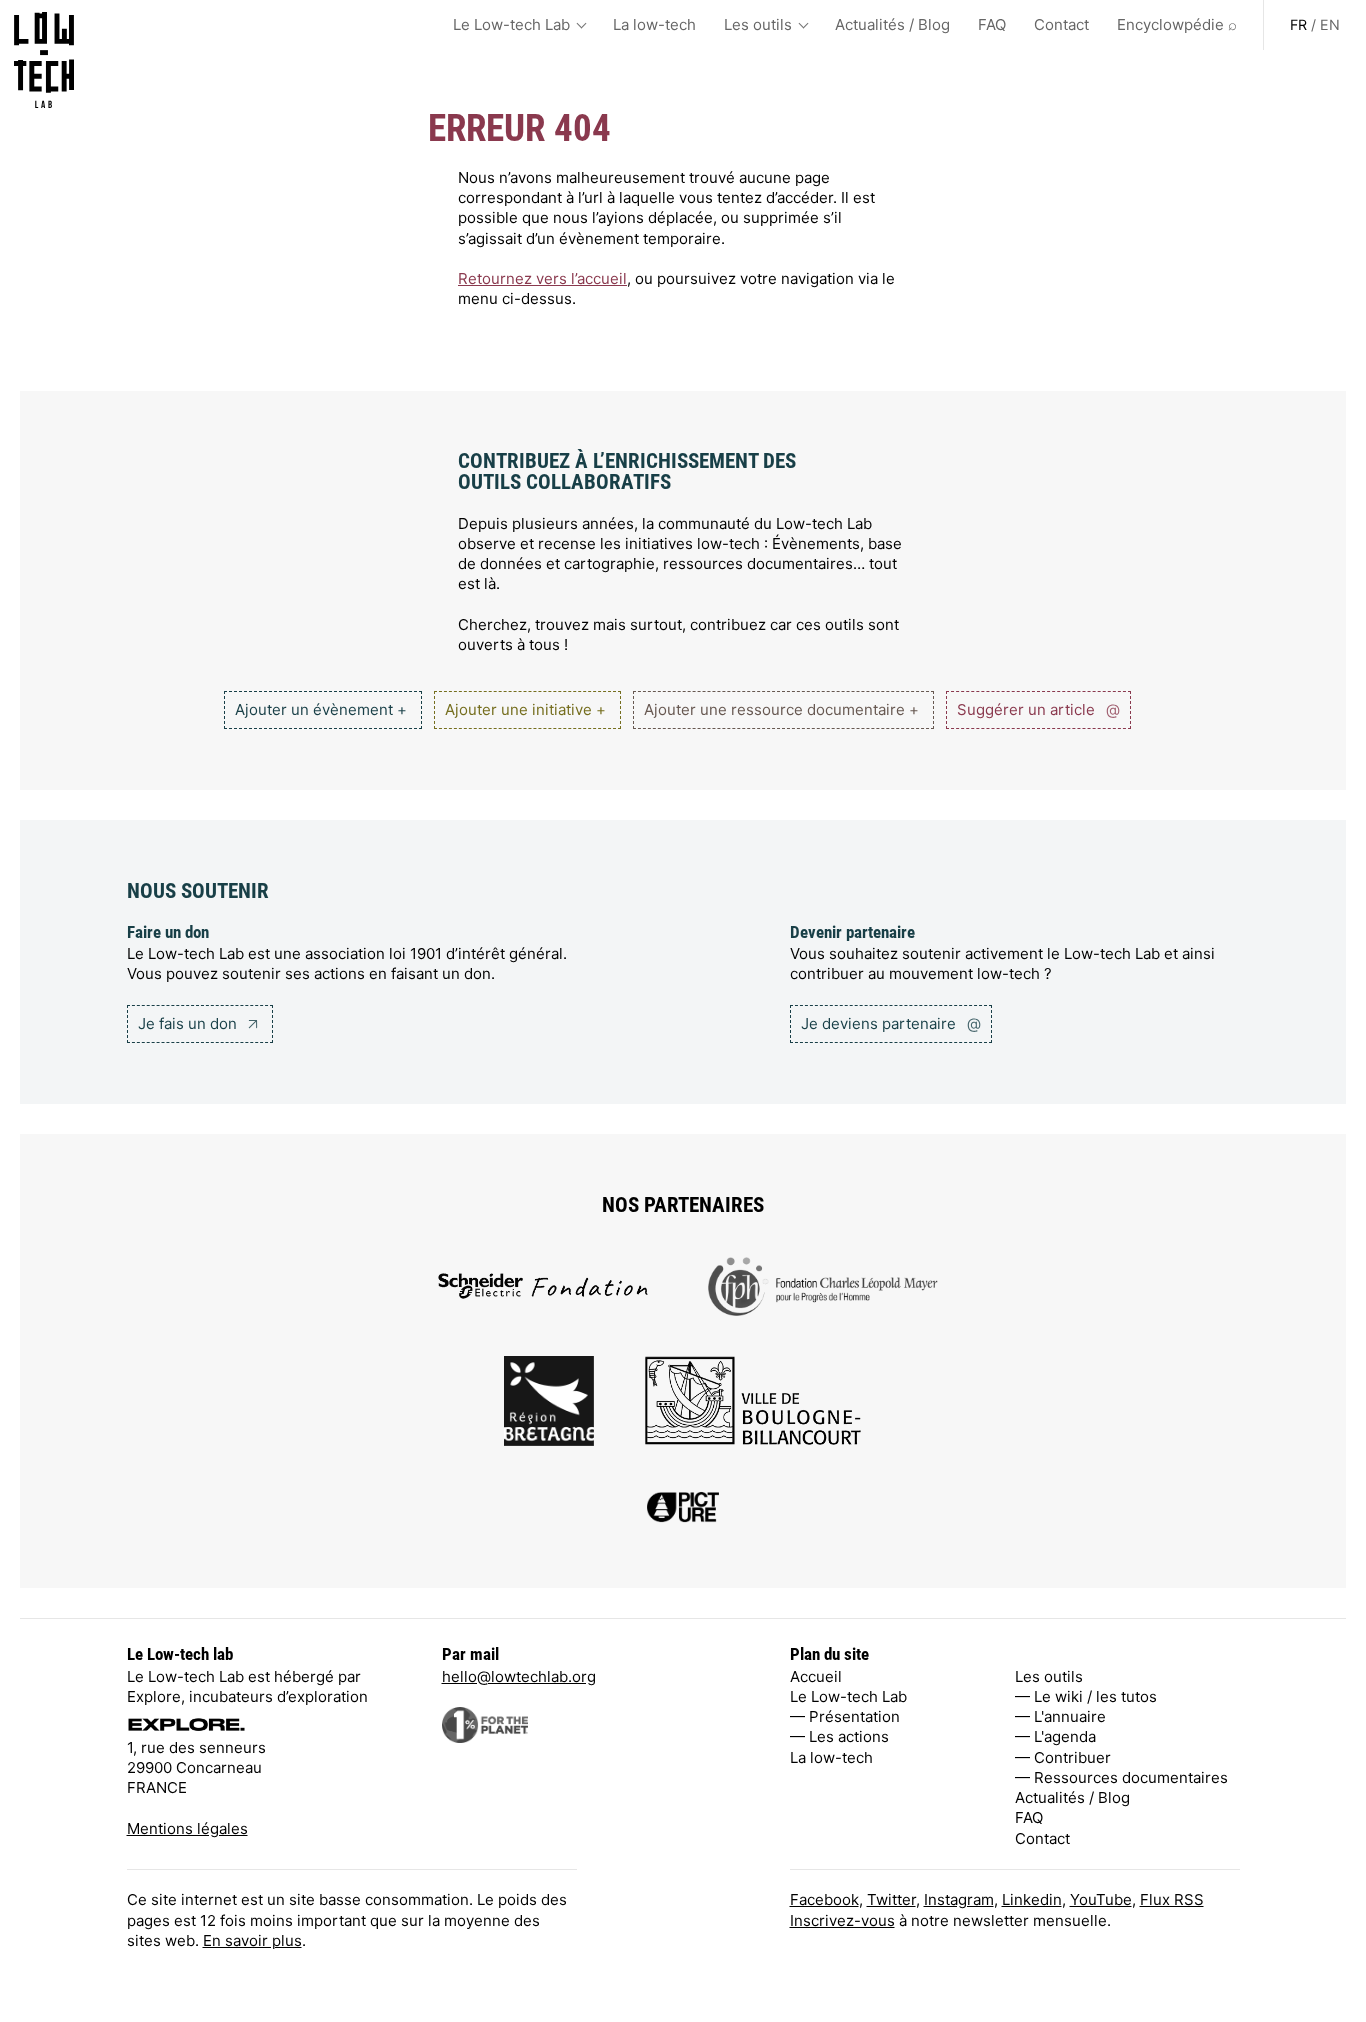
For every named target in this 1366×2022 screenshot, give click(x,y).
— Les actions (839, 1736)
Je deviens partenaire (891, 1023)
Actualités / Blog (892, 24)
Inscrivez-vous (842, 1920)
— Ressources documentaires (1121, 1777)
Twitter (891, 1899)
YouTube (1101, 1899)
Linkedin (1032, 1899)
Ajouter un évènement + (321, 709)
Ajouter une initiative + (525, 709)
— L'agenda (1055, 1736)
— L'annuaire (1060, 1716)
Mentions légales (187, 1828)
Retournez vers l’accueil (542, 278)
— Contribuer (1063, 1757)
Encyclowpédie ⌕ (1177, 24)
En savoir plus (252, 1940)
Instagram (959, 1899)
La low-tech (654, 24)
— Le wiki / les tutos (1086, 1696)
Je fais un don (189, 1023)
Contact (1061, 24)
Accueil (816, 1676)
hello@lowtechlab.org (519, 1676)
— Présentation (845, 1716)
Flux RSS (1172, 1899)
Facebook (824, 1899)
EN (1330, 24)
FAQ (992, 24)
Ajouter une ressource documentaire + (781, 709)
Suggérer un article (1038, 709)
